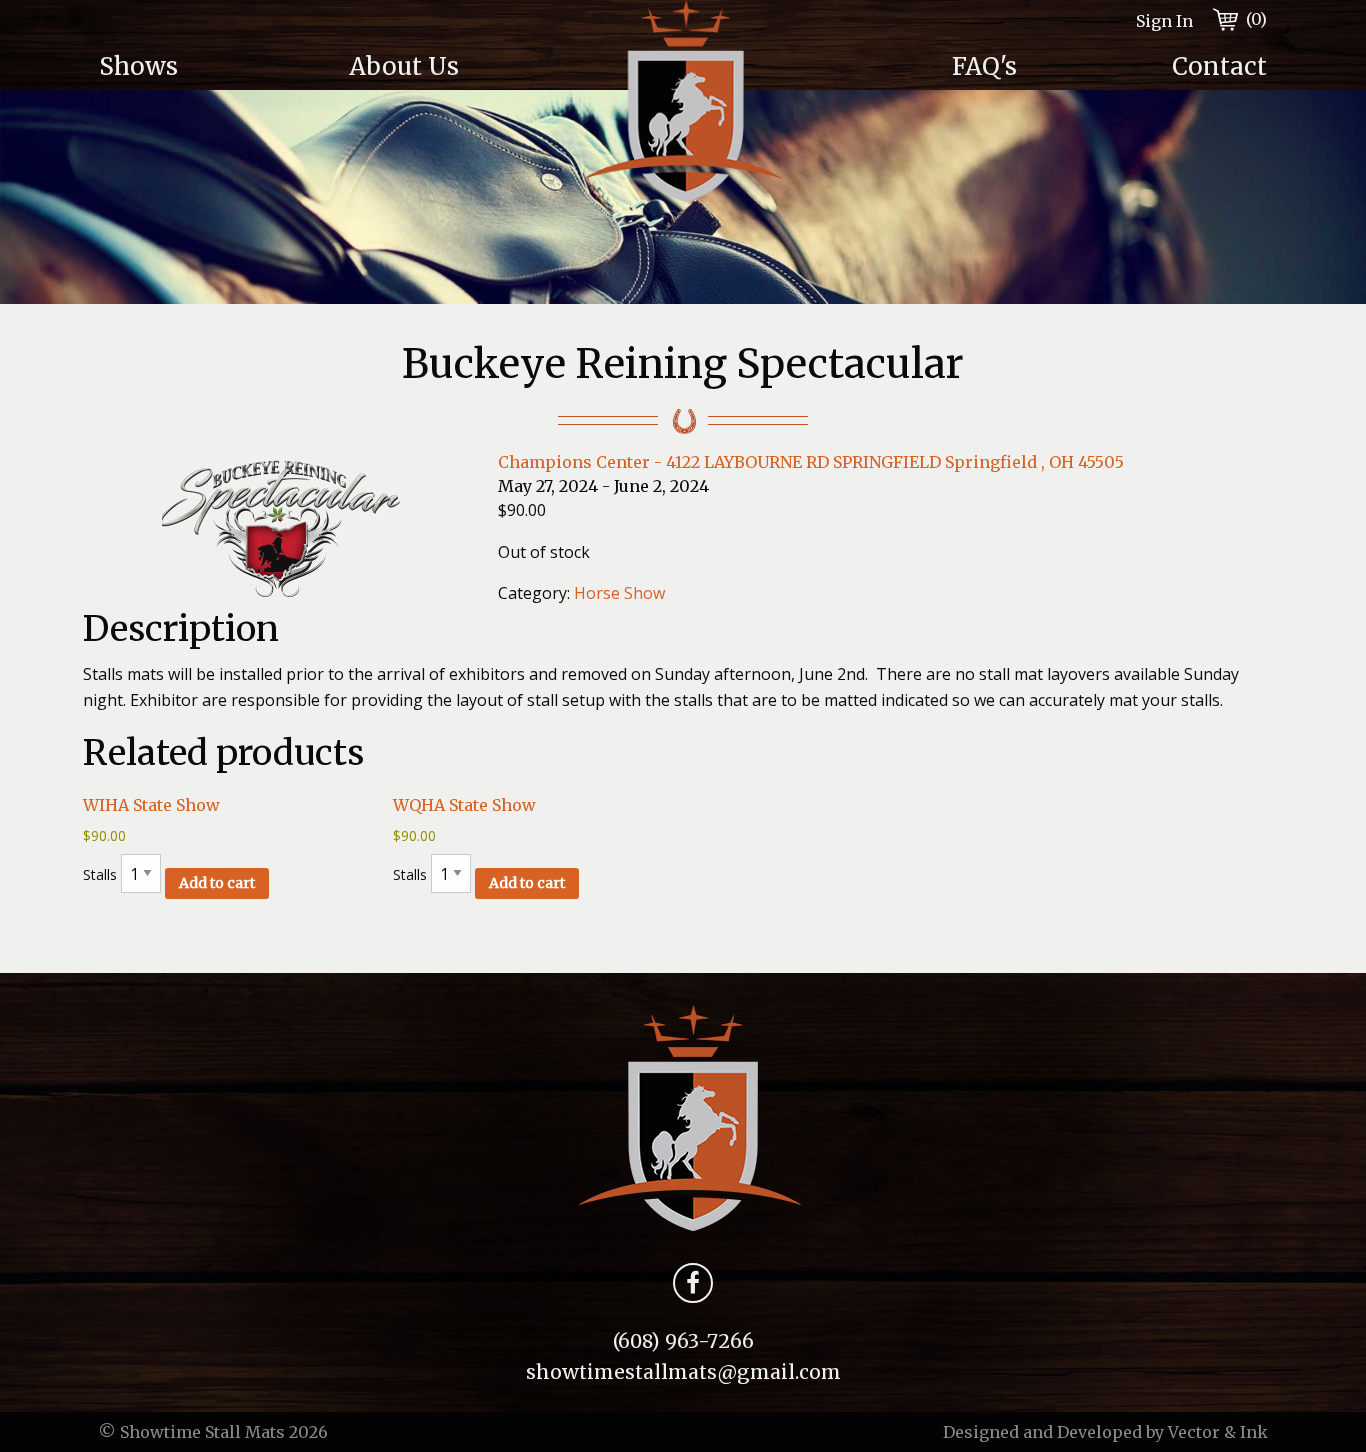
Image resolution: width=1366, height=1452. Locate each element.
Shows (138, 66)
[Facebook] (693, 1287)
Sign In (1164, 21)
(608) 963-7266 (683, 1341)
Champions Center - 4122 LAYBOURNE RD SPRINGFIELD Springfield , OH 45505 (811, 462)
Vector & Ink (1218, 1432)
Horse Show (619, 593)
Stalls (169, 878)
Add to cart (217, 883)
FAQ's (984, 66)
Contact (1219, 66)
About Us (404, 66)
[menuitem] (208, 67)
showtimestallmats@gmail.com (683, 1372)
